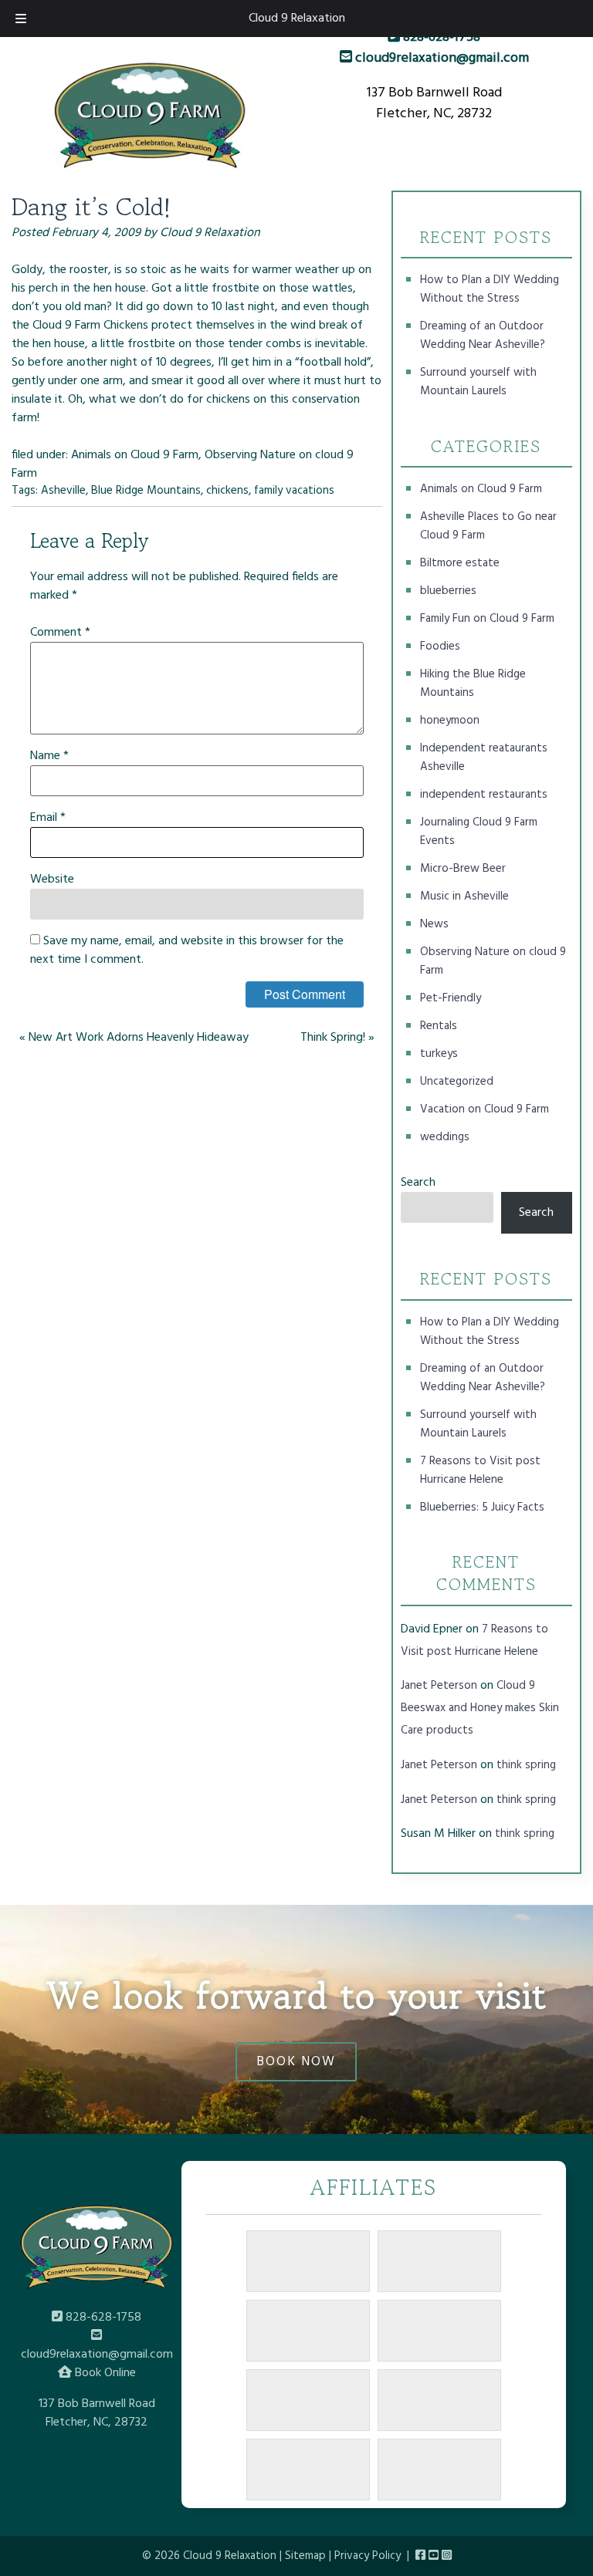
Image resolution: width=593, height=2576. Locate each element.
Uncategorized (457, 1082)
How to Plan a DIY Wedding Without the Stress (490, 289)
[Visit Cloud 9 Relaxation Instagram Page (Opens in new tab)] (447, 2556)
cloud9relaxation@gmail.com (441, 58)
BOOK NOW (296, 2062)
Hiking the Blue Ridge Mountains (473, 684)
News (434, 924)
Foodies (440, 647)
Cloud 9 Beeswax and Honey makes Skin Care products (480, 1708)
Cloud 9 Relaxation (297, 19)
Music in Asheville (464, 896)
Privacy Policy (368, 2556)
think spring (526, 1765)
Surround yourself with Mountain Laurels (478, 382)
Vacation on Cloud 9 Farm (485, 1109)
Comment (60, 633)
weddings (445, 1137)
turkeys (439, 1054)
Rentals (439, 1026)
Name (49, 756)
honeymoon (450, 721)
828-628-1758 (440, 37)
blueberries (448, 591)
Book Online (104, 2373)
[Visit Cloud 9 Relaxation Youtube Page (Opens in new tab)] (434, 2556)
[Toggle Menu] (21, 19)
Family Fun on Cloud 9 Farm (487, 619)
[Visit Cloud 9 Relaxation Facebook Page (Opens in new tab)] (420, 2556)
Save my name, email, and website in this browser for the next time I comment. (187, 950)
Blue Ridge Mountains (146, 491)
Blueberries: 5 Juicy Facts (482, 1507)
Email (48, 818)
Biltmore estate (460, 563)
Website (52, 879)
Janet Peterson (439, 1686)
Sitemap (305, 2556)
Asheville (63, 491)
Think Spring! (333, 1038)
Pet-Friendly (451, 998)
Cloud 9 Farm (68, 326)
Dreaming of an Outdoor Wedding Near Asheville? (483, 336)
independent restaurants (484, 795)
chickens (227, 491)
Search (418, 1183)
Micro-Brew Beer (463, 869)
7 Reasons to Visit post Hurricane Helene (480, 1470)
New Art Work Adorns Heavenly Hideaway (139, 1038)
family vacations (294, 491)
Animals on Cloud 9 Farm (135, 455)
